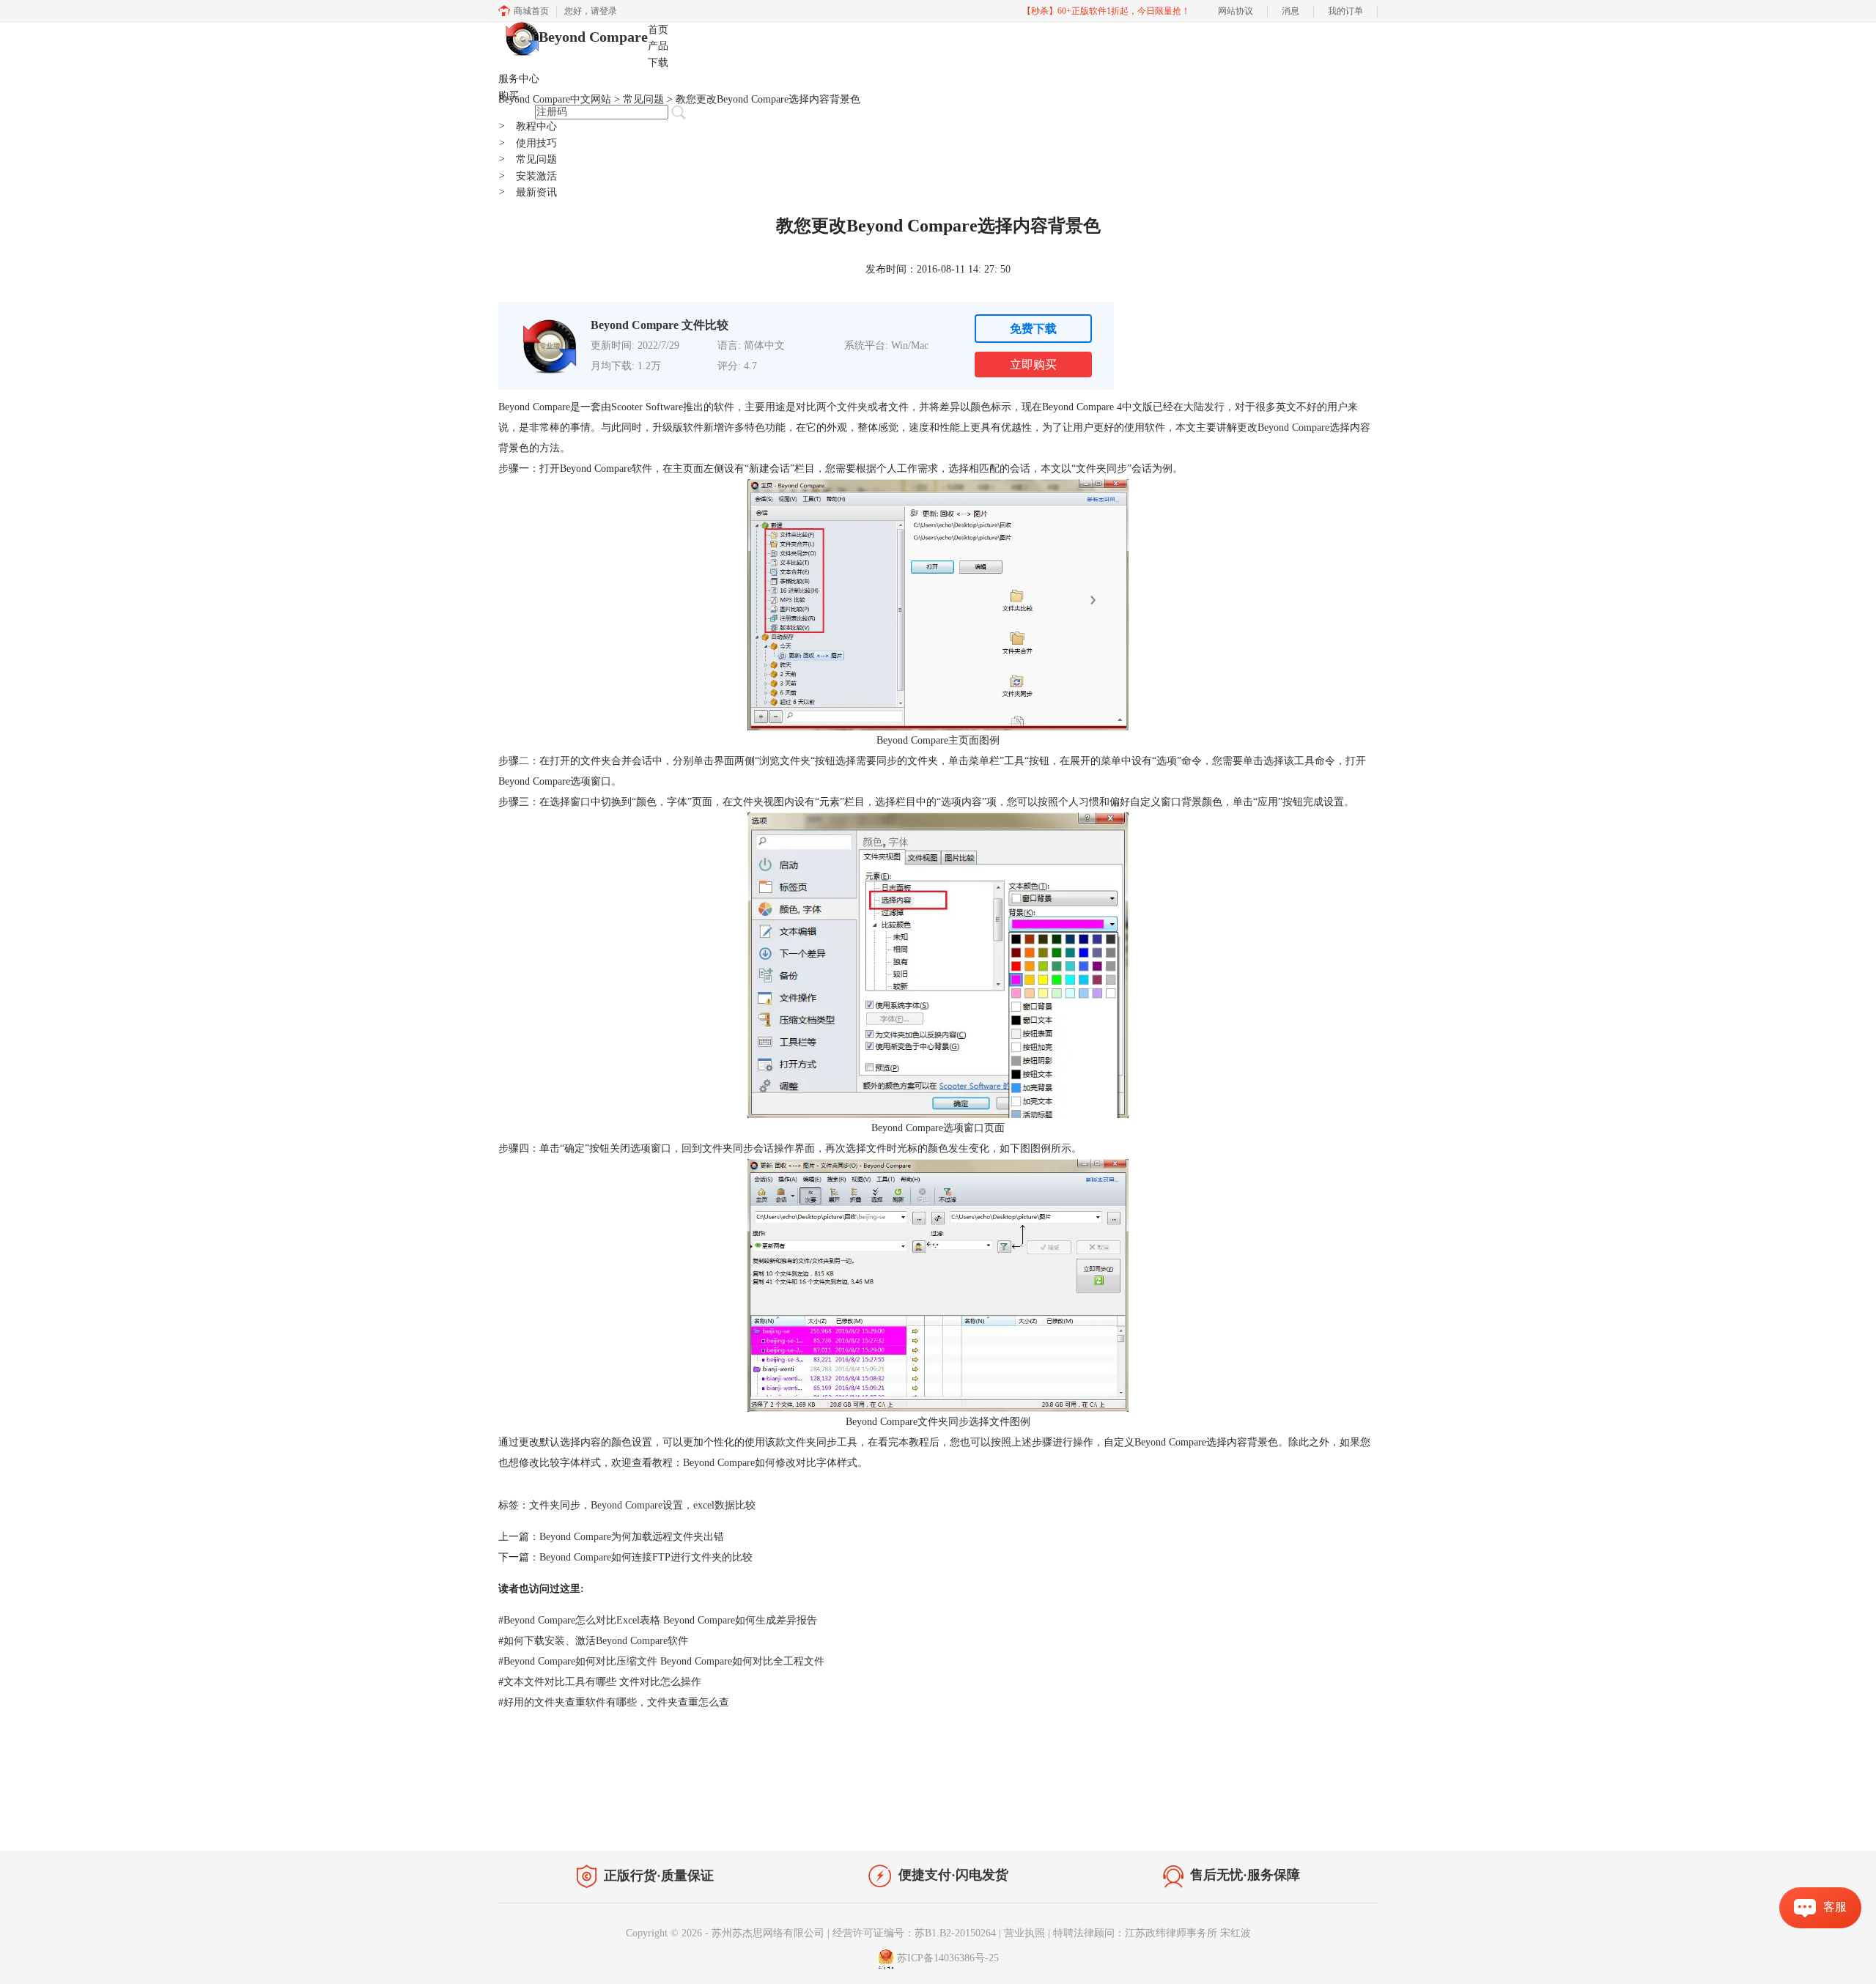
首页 (658, 30)
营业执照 (1024, 1933)
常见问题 (528, 159)
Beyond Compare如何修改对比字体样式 (770, 1463)
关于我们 (1275, 1820)
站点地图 (679, 1817)
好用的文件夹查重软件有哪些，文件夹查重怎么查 (614, 1702)
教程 (636, 1817)
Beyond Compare (593, 37)
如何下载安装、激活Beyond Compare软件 (593, 1641)
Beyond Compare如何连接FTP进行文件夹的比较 (646, 1557)
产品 (658, 46)
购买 (509, 96)
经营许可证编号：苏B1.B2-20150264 (914, 1933)
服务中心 (519, 79)
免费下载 (1033, 329)
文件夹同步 (555, 1505)
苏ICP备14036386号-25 (948, 1959)
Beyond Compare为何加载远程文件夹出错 (632, 1537)
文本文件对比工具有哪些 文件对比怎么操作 (600, 1682)
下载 (658, 63)
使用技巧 (528, 143)
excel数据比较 (724, 1505)
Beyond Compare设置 (637, 1505)
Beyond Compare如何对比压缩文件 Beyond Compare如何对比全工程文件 (661, 1661)
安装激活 (528, 176)
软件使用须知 (1338, 1820)
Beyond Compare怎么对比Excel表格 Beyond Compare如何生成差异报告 (658, 1620)
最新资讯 (528, 192)
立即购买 (1033, 364)
